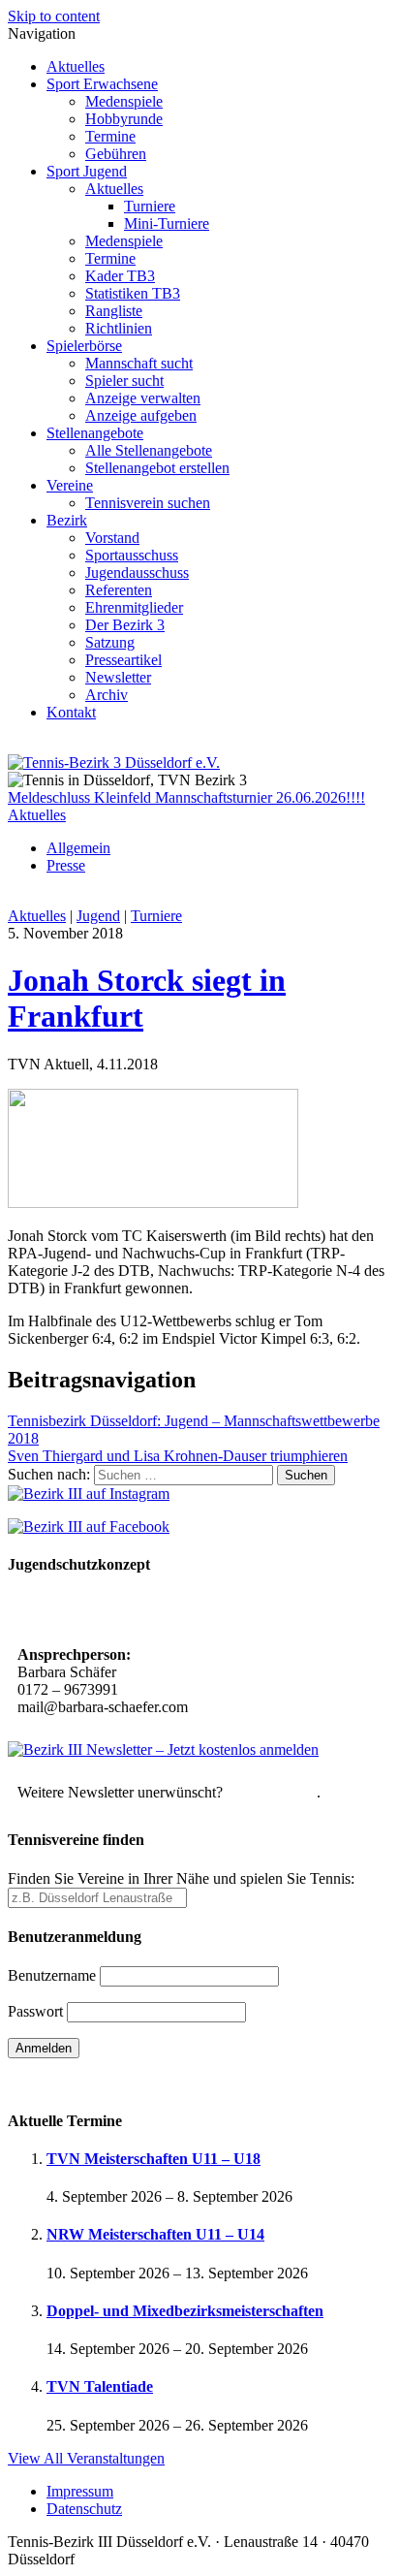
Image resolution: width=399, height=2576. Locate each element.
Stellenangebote (95, 433)
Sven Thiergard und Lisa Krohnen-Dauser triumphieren (178, 1456)
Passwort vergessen (67, 2082)
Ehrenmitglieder (134, 607)
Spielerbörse (84, 346)
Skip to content (54, 16)
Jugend (98, 916)
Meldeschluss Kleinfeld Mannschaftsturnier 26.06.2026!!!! (186, 797)
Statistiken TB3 (133, 293)
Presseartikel (123, 660)
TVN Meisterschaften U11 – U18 (153, 2159)
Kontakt (71, 712)
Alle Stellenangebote (149, 450)
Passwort (35, 2011)
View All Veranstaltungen (86, 2458)
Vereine (70, 485)
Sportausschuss (132, 555)
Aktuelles (76, 66)
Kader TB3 (120, 276)
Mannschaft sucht (139, 363)
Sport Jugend (87, 171)
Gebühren (116, 154)
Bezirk (67, 520)
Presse (66, 865)
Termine (110, 136)
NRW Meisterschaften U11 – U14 (155, 2234)
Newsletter (118, 677)
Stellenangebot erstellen (157, 468)
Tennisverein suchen (148, 503)
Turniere (150, 206)
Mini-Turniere (167, 223)
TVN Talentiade (100, 2386)
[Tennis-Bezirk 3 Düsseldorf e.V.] (114, 763)
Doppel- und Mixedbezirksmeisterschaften (185, 2311)
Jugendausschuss (137, 572)
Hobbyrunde (124, 119)
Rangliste (114, 311)
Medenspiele (124, 101)
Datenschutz (84, 2509)
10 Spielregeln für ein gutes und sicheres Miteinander (191, 1612)
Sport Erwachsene (102, 84)
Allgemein (78, 848)
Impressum (80, 2491)
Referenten (119, 590)
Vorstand (112, 538)
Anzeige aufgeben (141, 415)
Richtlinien (119, 328)
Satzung (110, 642)
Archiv (107, 695)
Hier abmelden (272, 1792)
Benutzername (52, 1975)
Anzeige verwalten (143, 398)
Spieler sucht (124, 381)
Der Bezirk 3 (125, 625)
